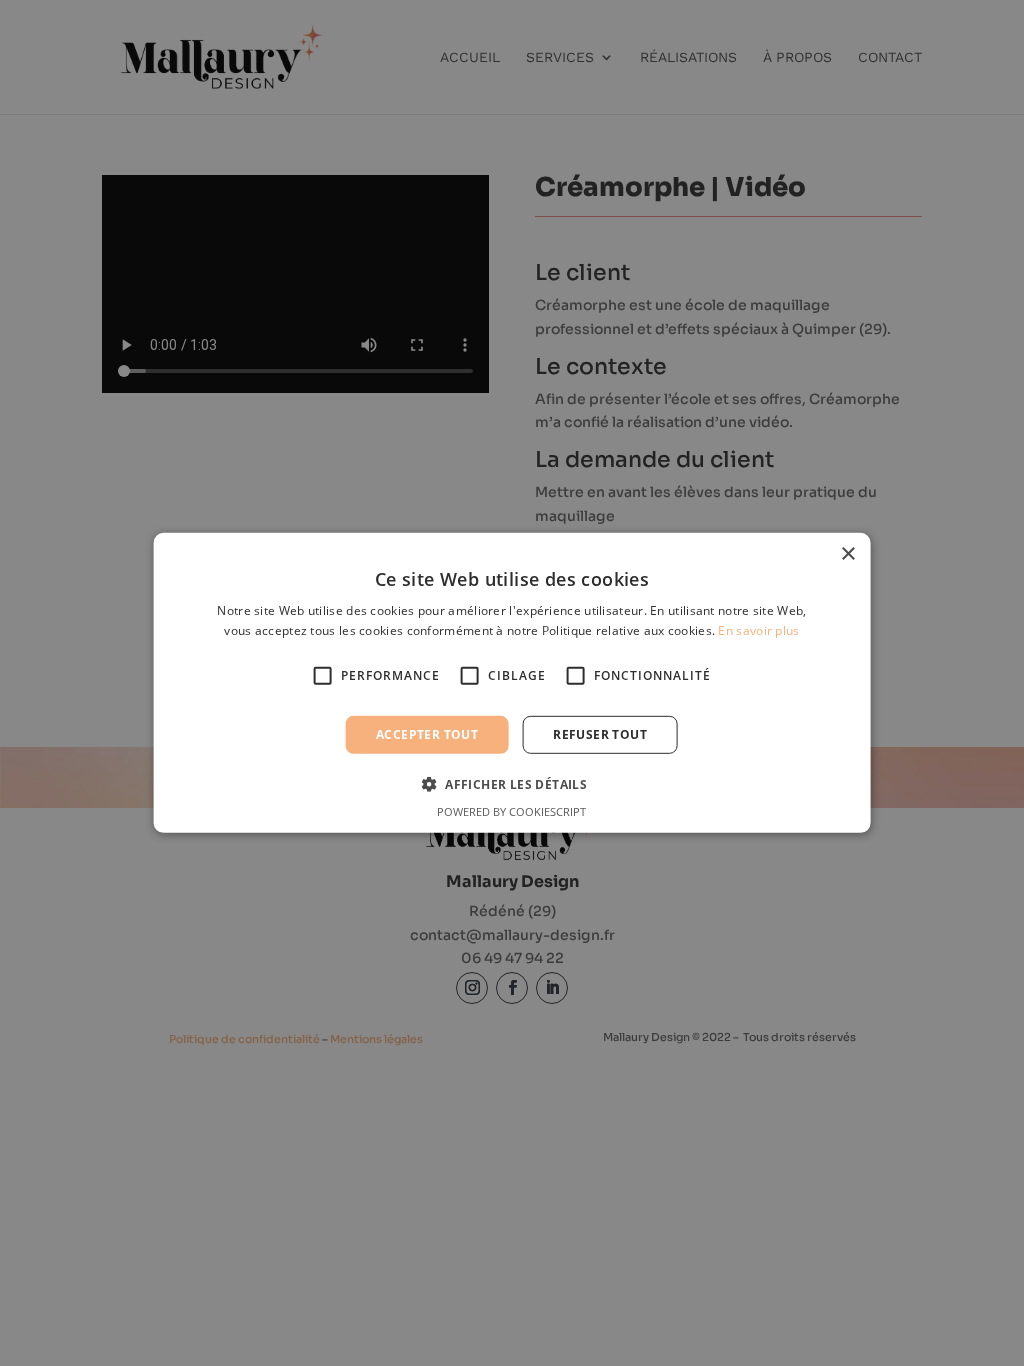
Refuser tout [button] (600, 734)
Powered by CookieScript (511, 811)
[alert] (512, 683)
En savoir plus (758, 630)
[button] (512, 784)
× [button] (847, 554)
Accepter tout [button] (427, 734)
